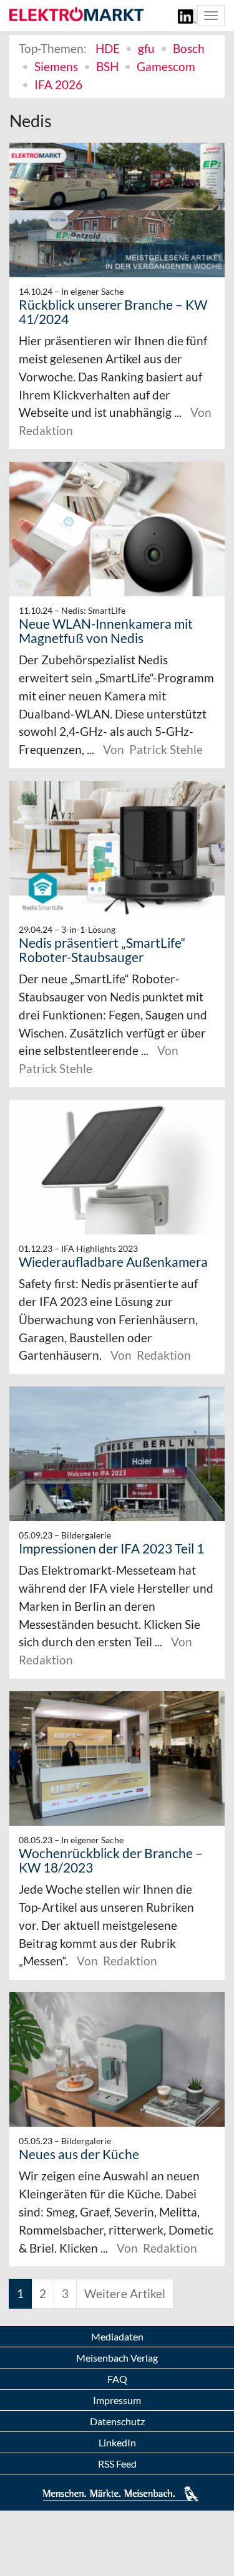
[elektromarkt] (76, 15)
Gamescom (166, 66)
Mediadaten (117, 2336)
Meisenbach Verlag (117, 2358)
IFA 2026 (58, 84)
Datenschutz (117, 2421)
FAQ (117, 2379)
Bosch (189, 48)
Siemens (56, 66)
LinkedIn (117, 2442)
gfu (146, 48)
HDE (108, 48)
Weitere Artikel (125, 2293)
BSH (107, 66)
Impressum (117, 2400)
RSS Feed (117, 2464)
